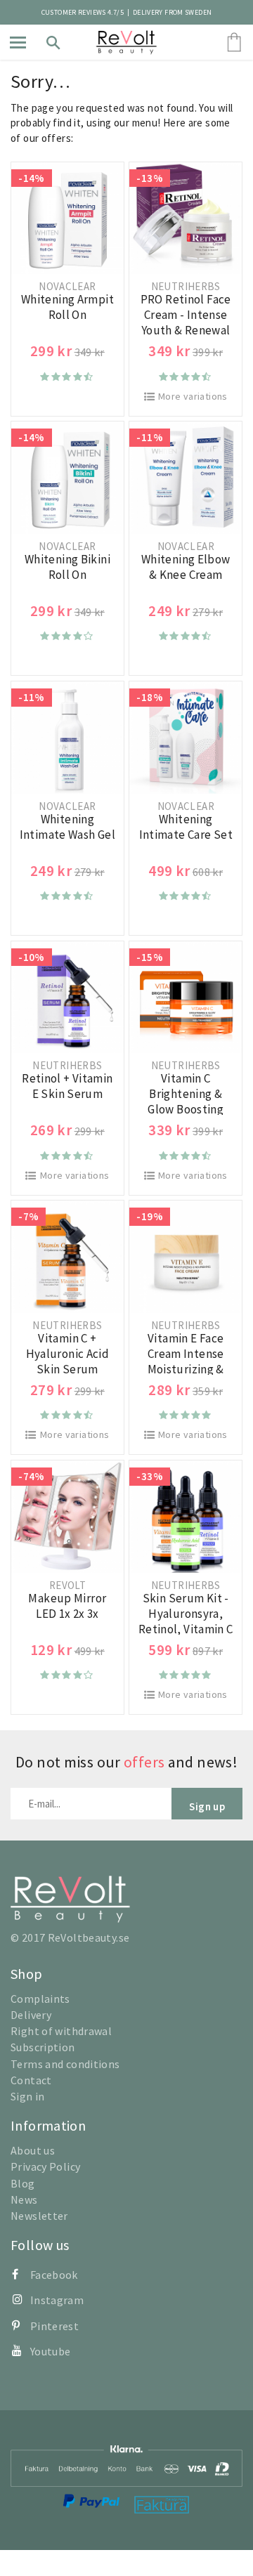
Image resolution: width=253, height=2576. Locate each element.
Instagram (57, 2300)
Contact (31, 2080)
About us (33, 2150)
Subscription (43, 2047)
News (24, 2199)
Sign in (28, 2096)
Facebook (54, 2275)
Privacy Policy (45, 2166)
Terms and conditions (65, 2064)
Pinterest (54, 2326)
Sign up (207, 1806)
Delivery (31, 2015)
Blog (23, 2183)
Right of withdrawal (61, 2031)
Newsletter (39, 2216)
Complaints (40, 1999)
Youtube (51, 2351)
